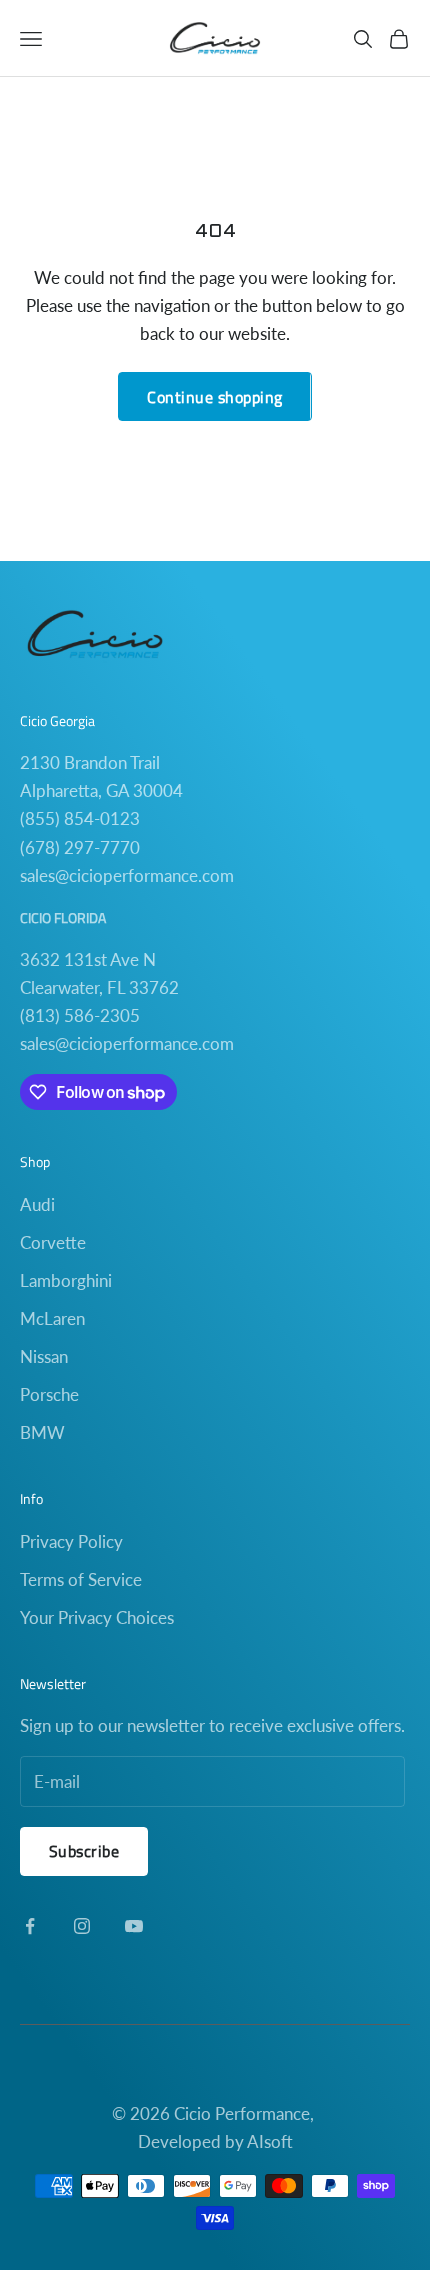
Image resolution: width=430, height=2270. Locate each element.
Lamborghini (66, 1280)
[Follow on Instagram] (82, 1926)
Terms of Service (81, 1579)
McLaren (52, 1318)
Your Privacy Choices (97, 1617)
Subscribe (84, 1851)
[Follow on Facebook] (30, 1926)
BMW (42, 1432)
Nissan (44, 1356)
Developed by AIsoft (215, 2141)
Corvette (53, 1242)
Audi (37, 1204)
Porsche (49, 1394)
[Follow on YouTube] (134, 1926)
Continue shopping (214, 397)
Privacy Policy (71, 1541)
